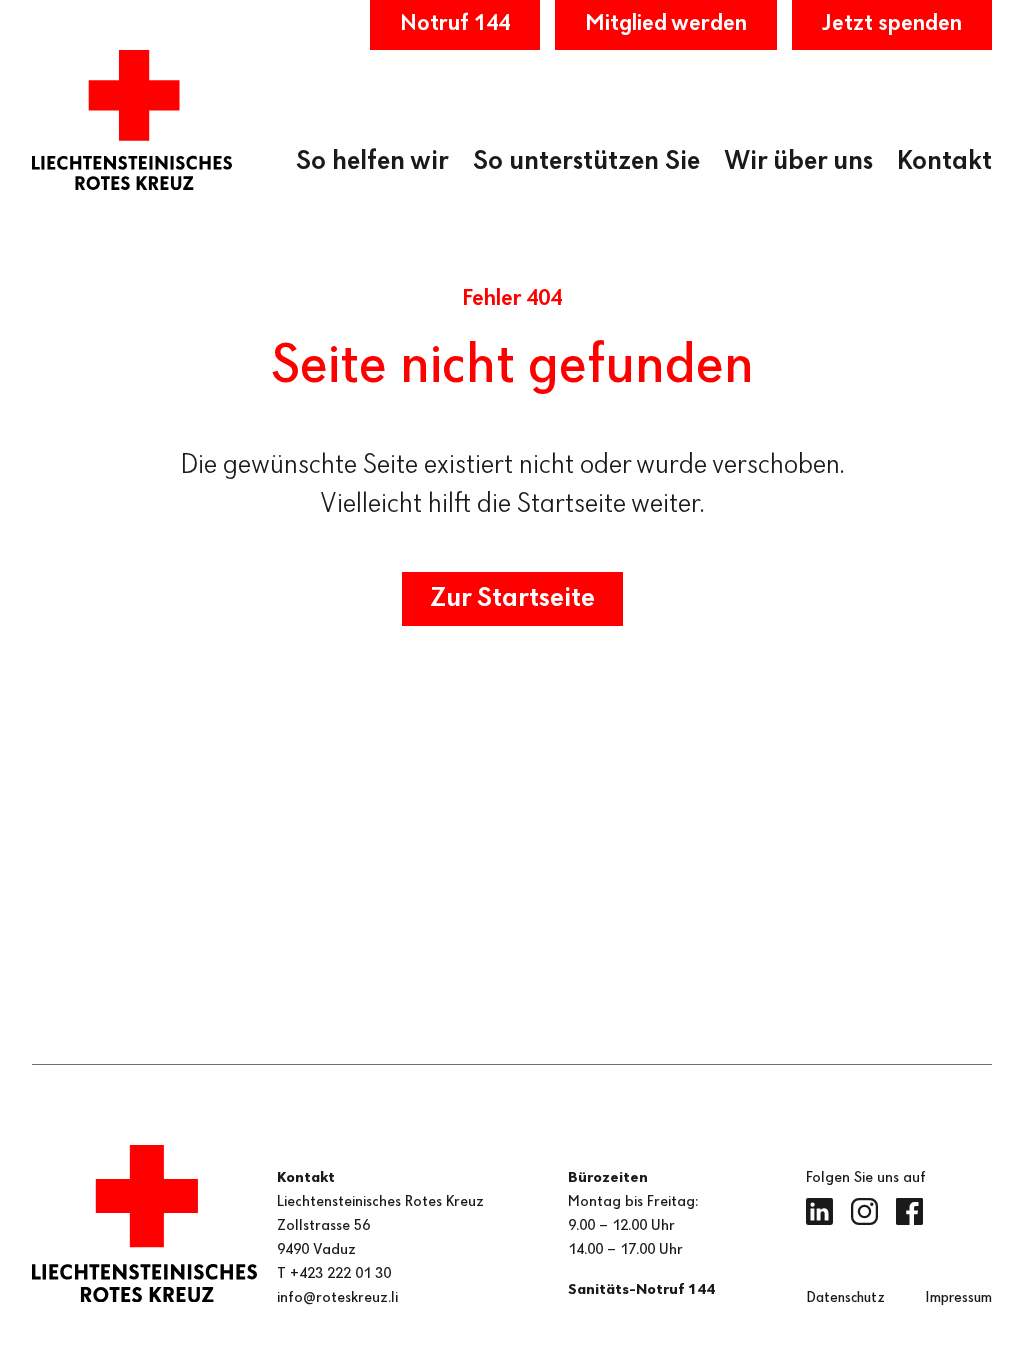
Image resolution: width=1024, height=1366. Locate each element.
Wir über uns (798, 162)
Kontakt (944, 162)
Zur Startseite (512, 599)
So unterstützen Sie (586, 162)
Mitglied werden (666, 24)
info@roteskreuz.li (337, 1298)
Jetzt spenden (892, 24)
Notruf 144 (455, 24)
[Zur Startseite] (132, 120)
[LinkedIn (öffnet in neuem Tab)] (819, 1211)
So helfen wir (372, 162)
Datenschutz (845, 1298)
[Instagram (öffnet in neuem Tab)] (864, 1211)
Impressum (958, 1298)
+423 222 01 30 (340, 1274)
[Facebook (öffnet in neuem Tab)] (909, 1211)
